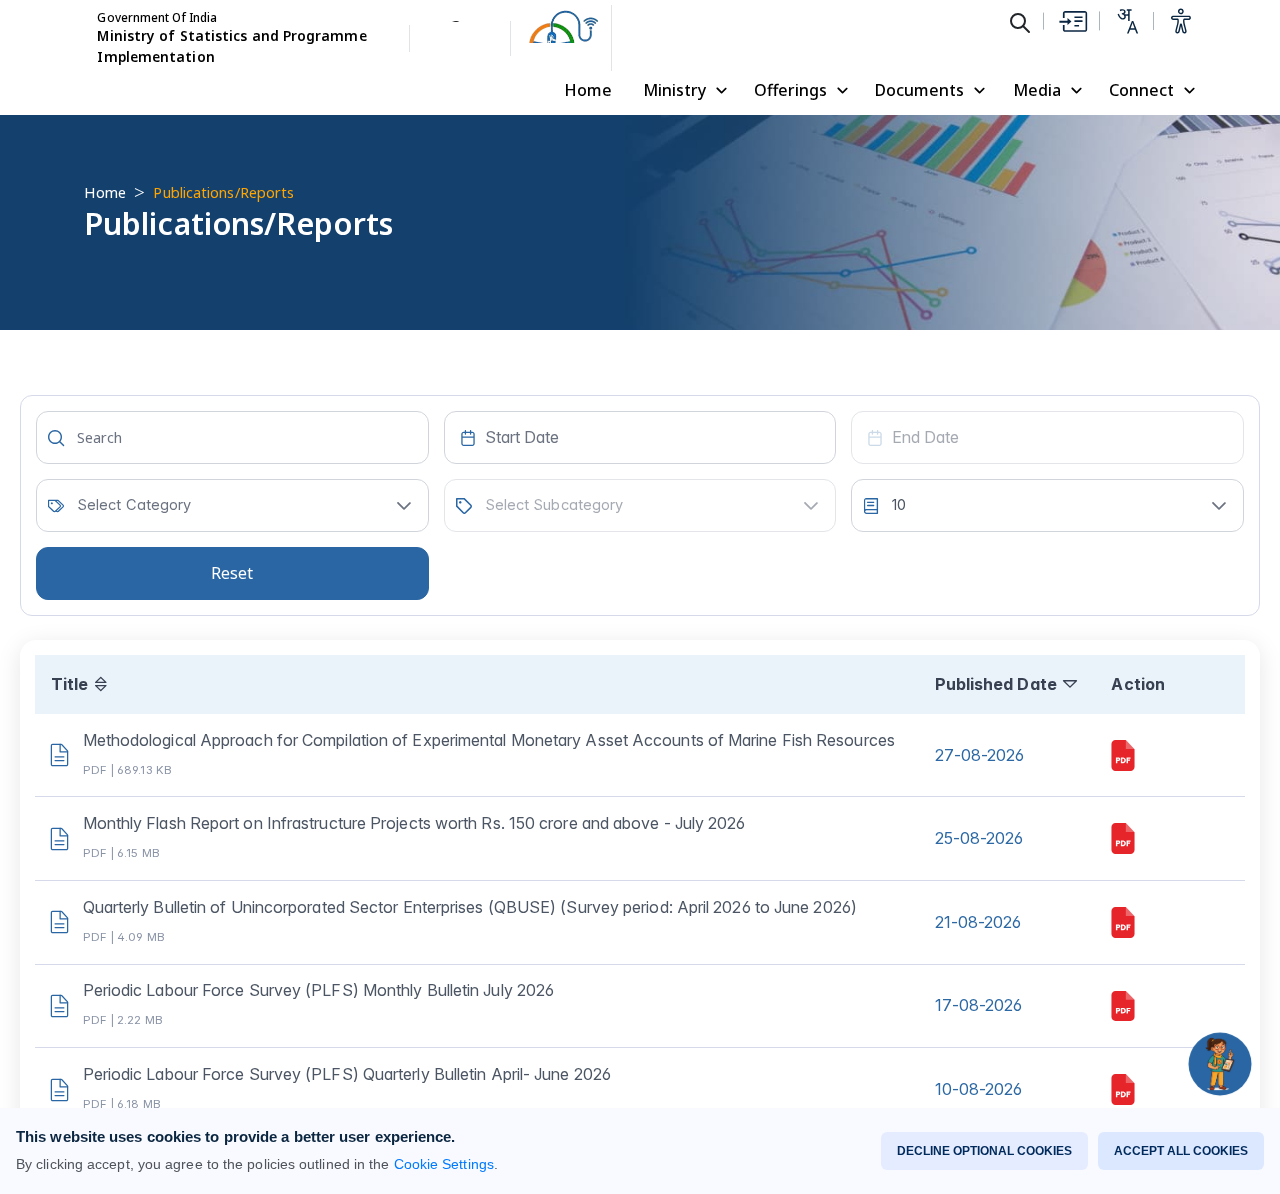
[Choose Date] (468, 437)
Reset (232, 573)
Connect (1141, 90)
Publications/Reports (223, 192)
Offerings (790, 90)
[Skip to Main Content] (1072, 21)
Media (1037, 90)
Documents (919, 90)
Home (588, 90)
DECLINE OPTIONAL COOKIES (984, 1151)
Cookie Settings (444, 1164)
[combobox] (640, 437)
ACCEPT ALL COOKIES (1181, 1151)
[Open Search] (1020, 22)
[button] (404, 505)
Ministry (674, 90)
